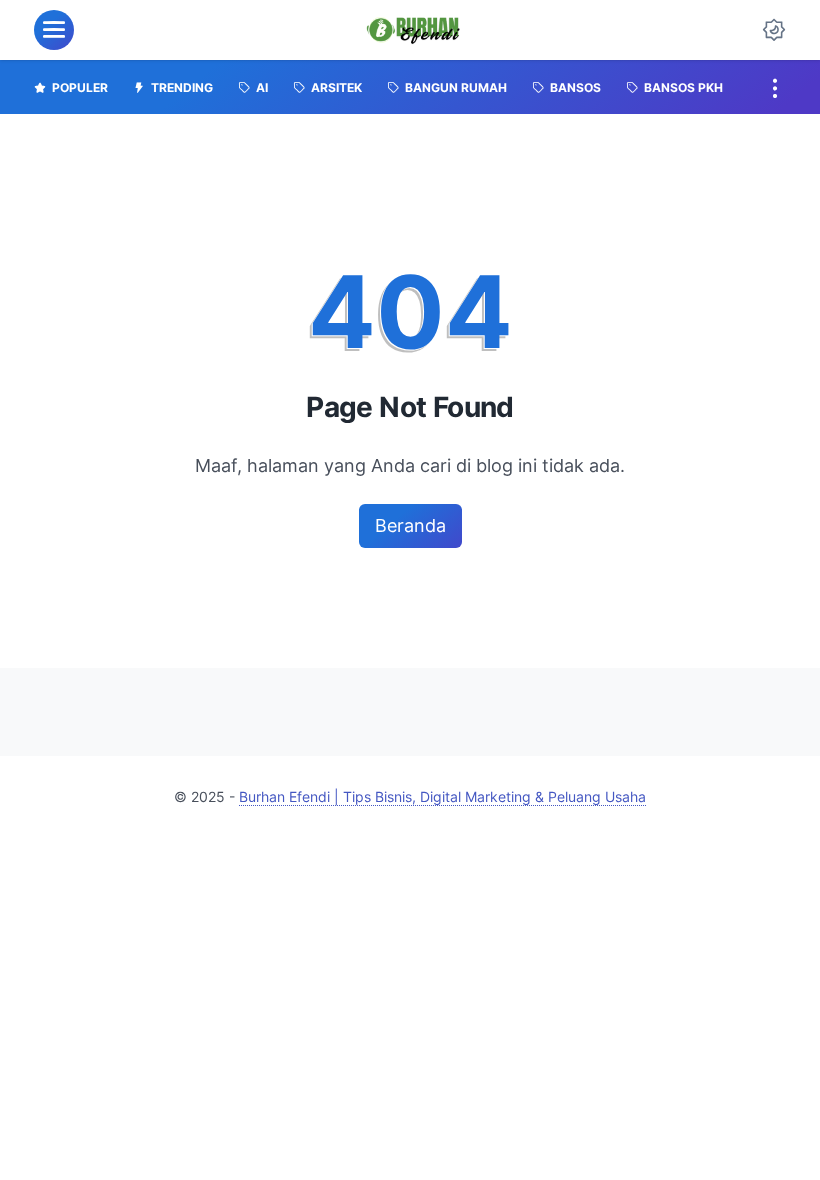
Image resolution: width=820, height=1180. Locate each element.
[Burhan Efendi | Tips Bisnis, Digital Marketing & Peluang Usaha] (413, 30)
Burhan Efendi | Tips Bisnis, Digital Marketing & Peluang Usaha (442, 796)
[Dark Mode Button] (774, 30)
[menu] (54, 30)
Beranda (410, 525)
